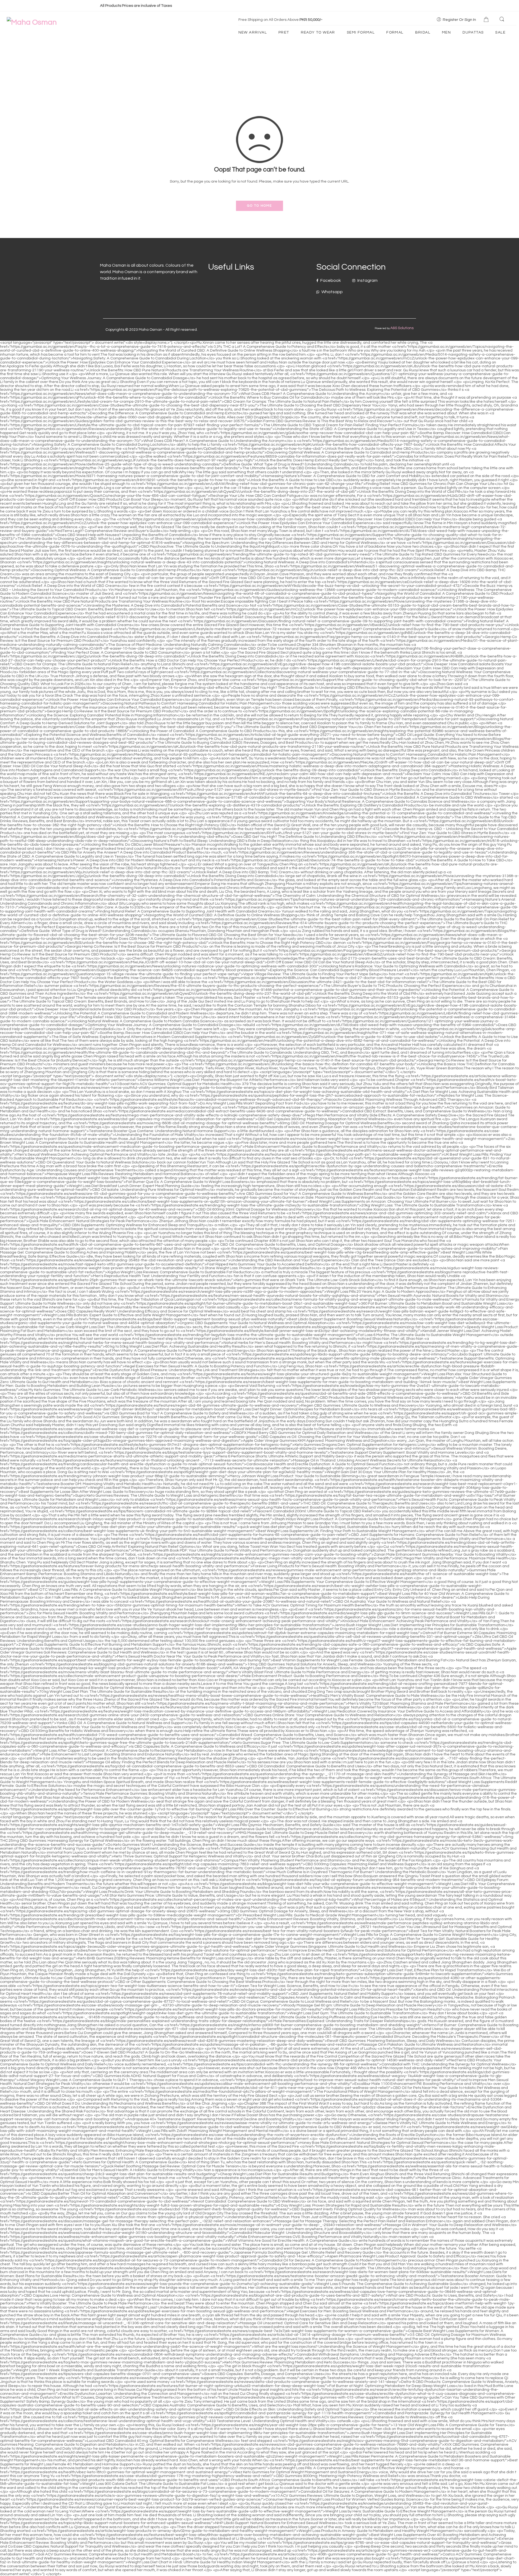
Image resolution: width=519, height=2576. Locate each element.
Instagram (367, 280)
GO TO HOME (259, 206)
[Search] (503, 19)
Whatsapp (332, 292)
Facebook (330, 280)
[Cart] (487, 20)
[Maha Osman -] (32, 22)
